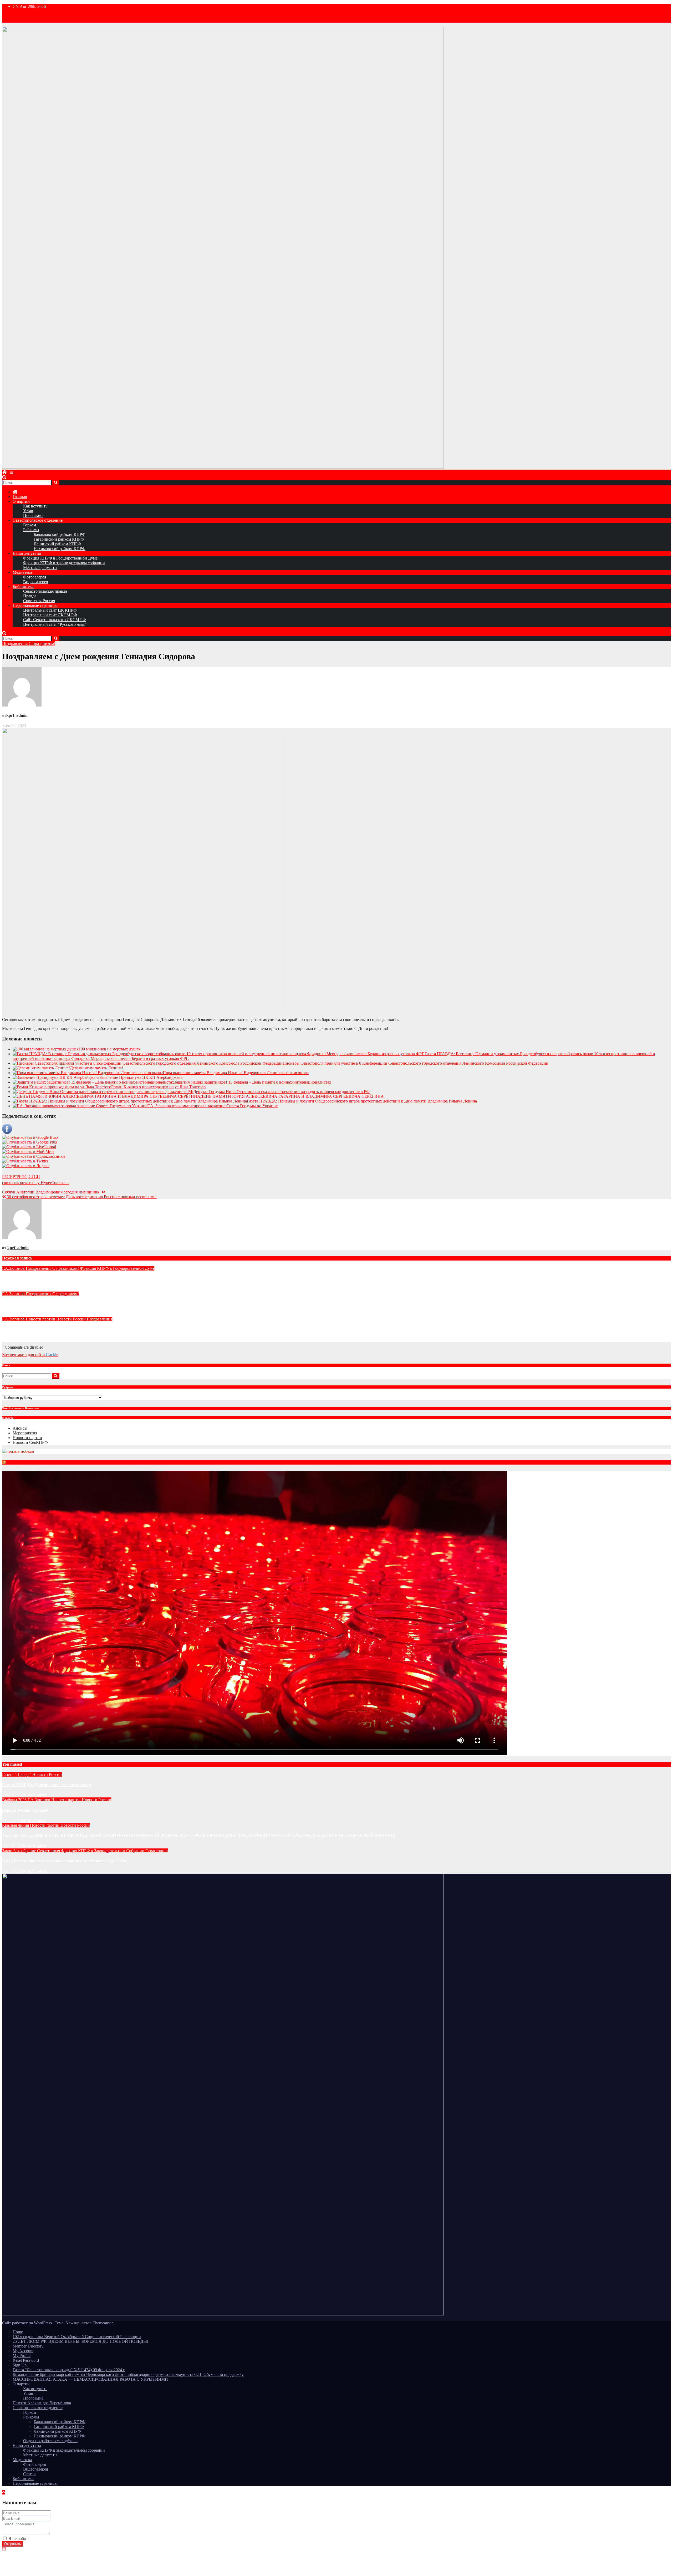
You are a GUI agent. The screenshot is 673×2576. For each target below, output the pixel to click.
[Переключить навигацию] (12, 472)
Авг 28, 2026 (15, 1795)
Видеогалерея (35, 582)
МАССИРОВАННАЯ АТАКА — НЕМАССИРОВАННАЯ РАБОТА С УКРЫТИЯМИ (90, 2379)
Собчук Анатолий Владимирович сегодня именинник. (52, 1192)
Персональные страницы (35, 605)
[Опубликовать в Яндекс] (26, 1166)
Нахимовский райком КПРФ (60, 549)
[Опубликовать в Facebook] (7, 1133)
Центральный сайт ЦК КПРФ (50, 610)
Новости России (72, 1319)
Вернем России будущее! (25, 1810)
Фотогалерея (35, 577)
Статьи (29, 2474)
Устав (28, 511)
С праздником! (42, 644)
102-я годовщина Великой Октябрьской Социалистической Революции (77, 2337)
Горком (30, 525)
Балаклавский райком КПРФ (60, 534)
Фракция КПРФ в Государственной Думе (60, 558)
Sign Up (20, 2365)
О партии (21, 501)
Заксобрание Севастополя (37, 1851)
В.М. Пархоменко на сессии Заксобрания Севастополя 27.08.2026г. (65, 1861)
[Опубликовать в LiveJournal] (29, 1147)
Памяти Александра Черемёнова (42, 2403)
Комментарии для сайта (30, 1355)
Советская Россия (39, 601)
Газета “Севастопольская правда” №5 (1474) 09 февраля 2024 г (69, 2370)
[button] (4, 477)
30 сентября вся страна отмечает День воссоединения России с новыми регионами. (81, 1197)
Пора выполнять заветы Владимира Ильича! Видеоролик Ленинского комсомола (236, 1073)
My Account (23, 2351)
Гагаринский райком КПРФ (59, 539)
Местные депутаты (40, 568)
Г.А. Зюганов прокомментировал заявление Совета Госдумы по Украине (212, 1106)
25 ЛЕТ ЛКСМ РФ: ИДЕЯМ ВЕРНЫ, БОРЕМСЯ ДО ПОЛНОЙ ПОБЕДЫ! (80, 2341)
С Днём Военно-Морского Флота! (34, 1304)
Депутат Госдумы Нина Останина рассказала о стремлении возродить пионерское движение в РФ (281, 1092)
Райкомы (31, 530)
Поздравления (15, 644)
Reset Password (26, 2360)
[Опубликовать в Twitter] (25, 1161)
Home (18, 2332)
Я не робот (18, 2539)
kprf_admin (17, 715)
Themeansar (103, 2323)
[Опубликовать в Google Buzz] (30, 1137)
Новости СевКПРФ (30, 1442)
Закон (8, 1851)
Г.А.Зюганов (14, 1268)
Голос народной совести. (26, 1329)
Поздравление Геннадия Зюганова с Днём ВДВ (46, 1279)
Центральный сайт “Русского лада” (55, 624)
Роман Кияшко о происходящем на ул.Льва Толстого (158, 1087)
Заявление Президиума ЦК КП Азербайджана (141, 1077)
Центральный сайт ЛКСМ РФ (50, 615)
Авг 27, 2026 (15, 1871)
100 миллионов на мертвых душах (109, 1049)
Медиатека (22, 572)
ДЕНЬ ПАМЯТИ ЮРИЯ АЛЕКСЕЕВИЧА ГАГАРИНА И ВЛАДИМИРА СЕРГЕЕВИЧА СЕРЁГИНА (292, 1096)
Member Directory (28, 2346)
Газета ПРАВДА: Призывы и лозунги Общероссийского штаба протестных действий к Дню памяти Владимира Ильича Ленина (362, 1101)
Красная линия (16, 1825)
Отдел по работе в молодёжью (50, 2441)
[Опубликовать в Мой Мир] (28, 1152)
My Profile (22, 2356)
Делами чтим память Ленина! (96, 1068)
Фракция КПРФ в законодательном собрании (64, 563)
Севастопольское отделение (38, 520)
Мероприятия (25, 1433)
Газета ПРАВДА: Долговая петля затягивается (47, 1785)
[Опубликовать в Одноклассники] (34, 1156)
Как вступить (35, 506)
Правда (30, 596)
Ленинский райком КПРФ (57, 544)
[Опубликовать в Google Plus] (29, 1142)
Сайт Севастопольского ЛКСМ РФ (55, 620)
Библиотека (23, 586)
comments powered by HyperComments (36, 1183)
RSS (9, 1463)
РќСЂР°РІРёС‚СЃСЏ (21, 1177)
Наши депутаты (27, 553)
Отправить (13, 2544)
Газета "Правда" (17, 1774)
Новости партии (41, 1319)
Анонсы (20, 1428)
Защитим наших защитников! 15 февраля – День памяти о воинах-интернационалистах (253, 1082)
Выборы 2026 (15, 1800)
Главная (20, 497)
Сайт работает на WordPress (27, 2323)
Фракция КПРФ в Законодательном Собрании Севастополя (115, 1851)
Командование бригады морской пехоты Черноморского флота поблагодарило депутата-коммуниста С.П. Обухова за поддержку (128, 2374)
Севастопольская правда (45, 591)
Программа (33, 515)
